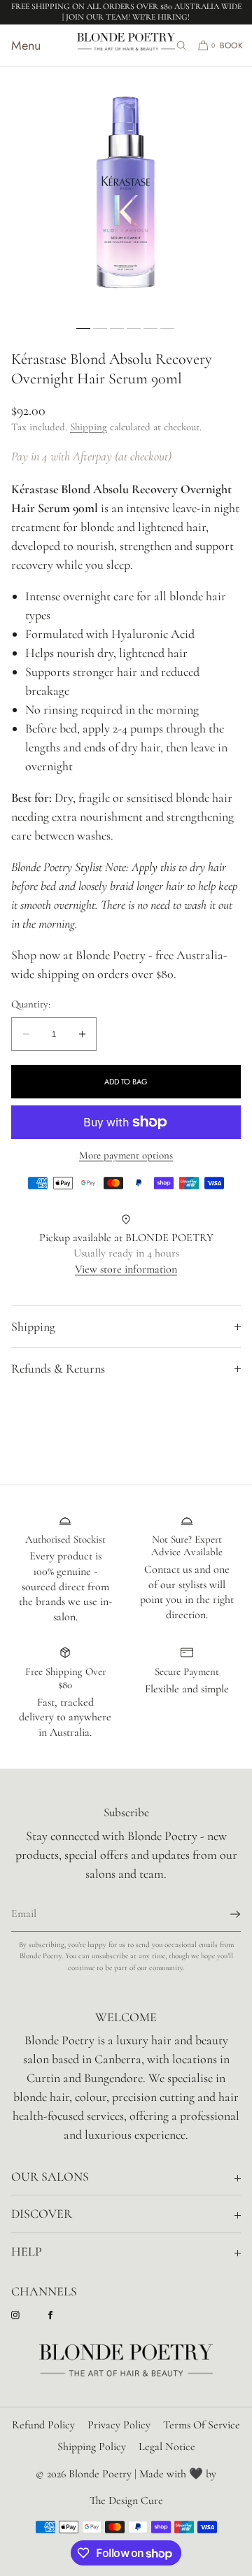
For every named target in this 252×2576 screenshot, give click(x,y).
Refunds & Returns (58, 1368)
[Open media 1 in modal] (126, 192)
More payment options (126, 1155)
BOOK (231, 45)
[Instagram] (27, 2315)
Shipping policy (92, 2447)
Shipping (89, 427)
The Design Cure (126, 2500)
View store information (126, 1269)
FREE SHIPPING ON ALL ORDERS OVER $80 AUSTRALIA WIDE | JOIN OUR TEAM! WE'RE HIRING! (126, 12)
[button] (181, 45)
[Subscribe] (223, 1914)
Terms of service (202, 2425)
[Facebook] (62, 2315)
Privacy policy (119, 2425)
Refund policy (43, 2425)
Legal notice (167, 2447)
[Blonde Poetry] (126, 45)
